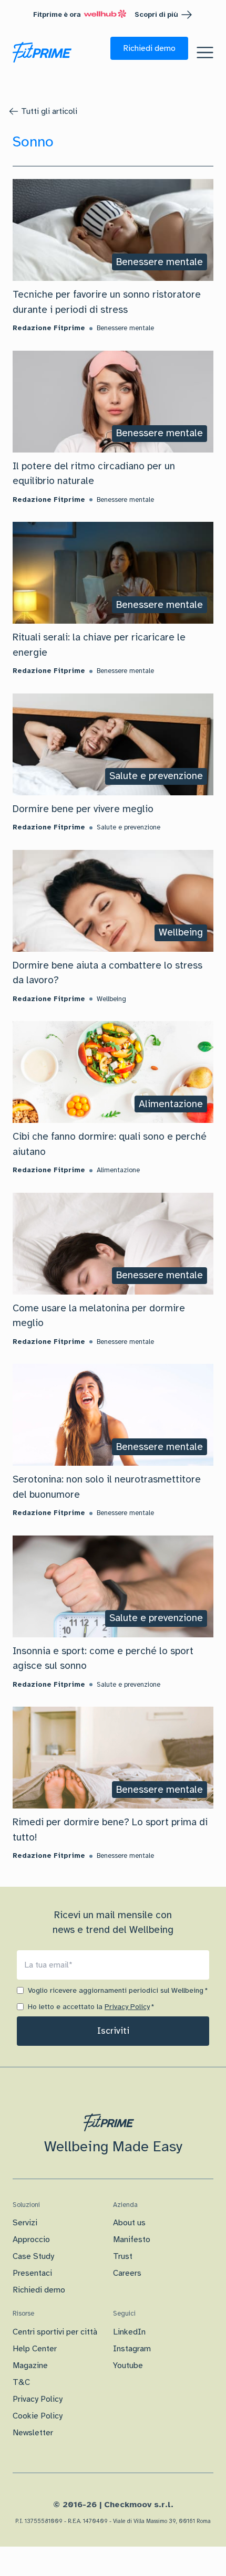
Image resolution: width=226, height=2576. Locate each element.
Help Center (35, 2349)
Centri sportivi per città (55, 2332)
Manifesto (132, 2239)
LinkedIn (129, 2332)
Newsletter (33, 2433)
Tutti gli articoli (49, 111)
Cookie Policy (38, 2416)
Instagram (132, 2349)
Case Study (33, 2256)
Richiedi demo (39, 2290)
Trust (123, 2256)
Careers (127, 2273)
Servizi (25, 2223)
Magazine (30, 2365)
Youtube (128, 2365)
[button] (149, 48)
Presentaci (32, 2273)
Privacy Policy (127, 2007)
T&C (21, 2382)
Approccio (31, 2239)
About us (129, 2223)
